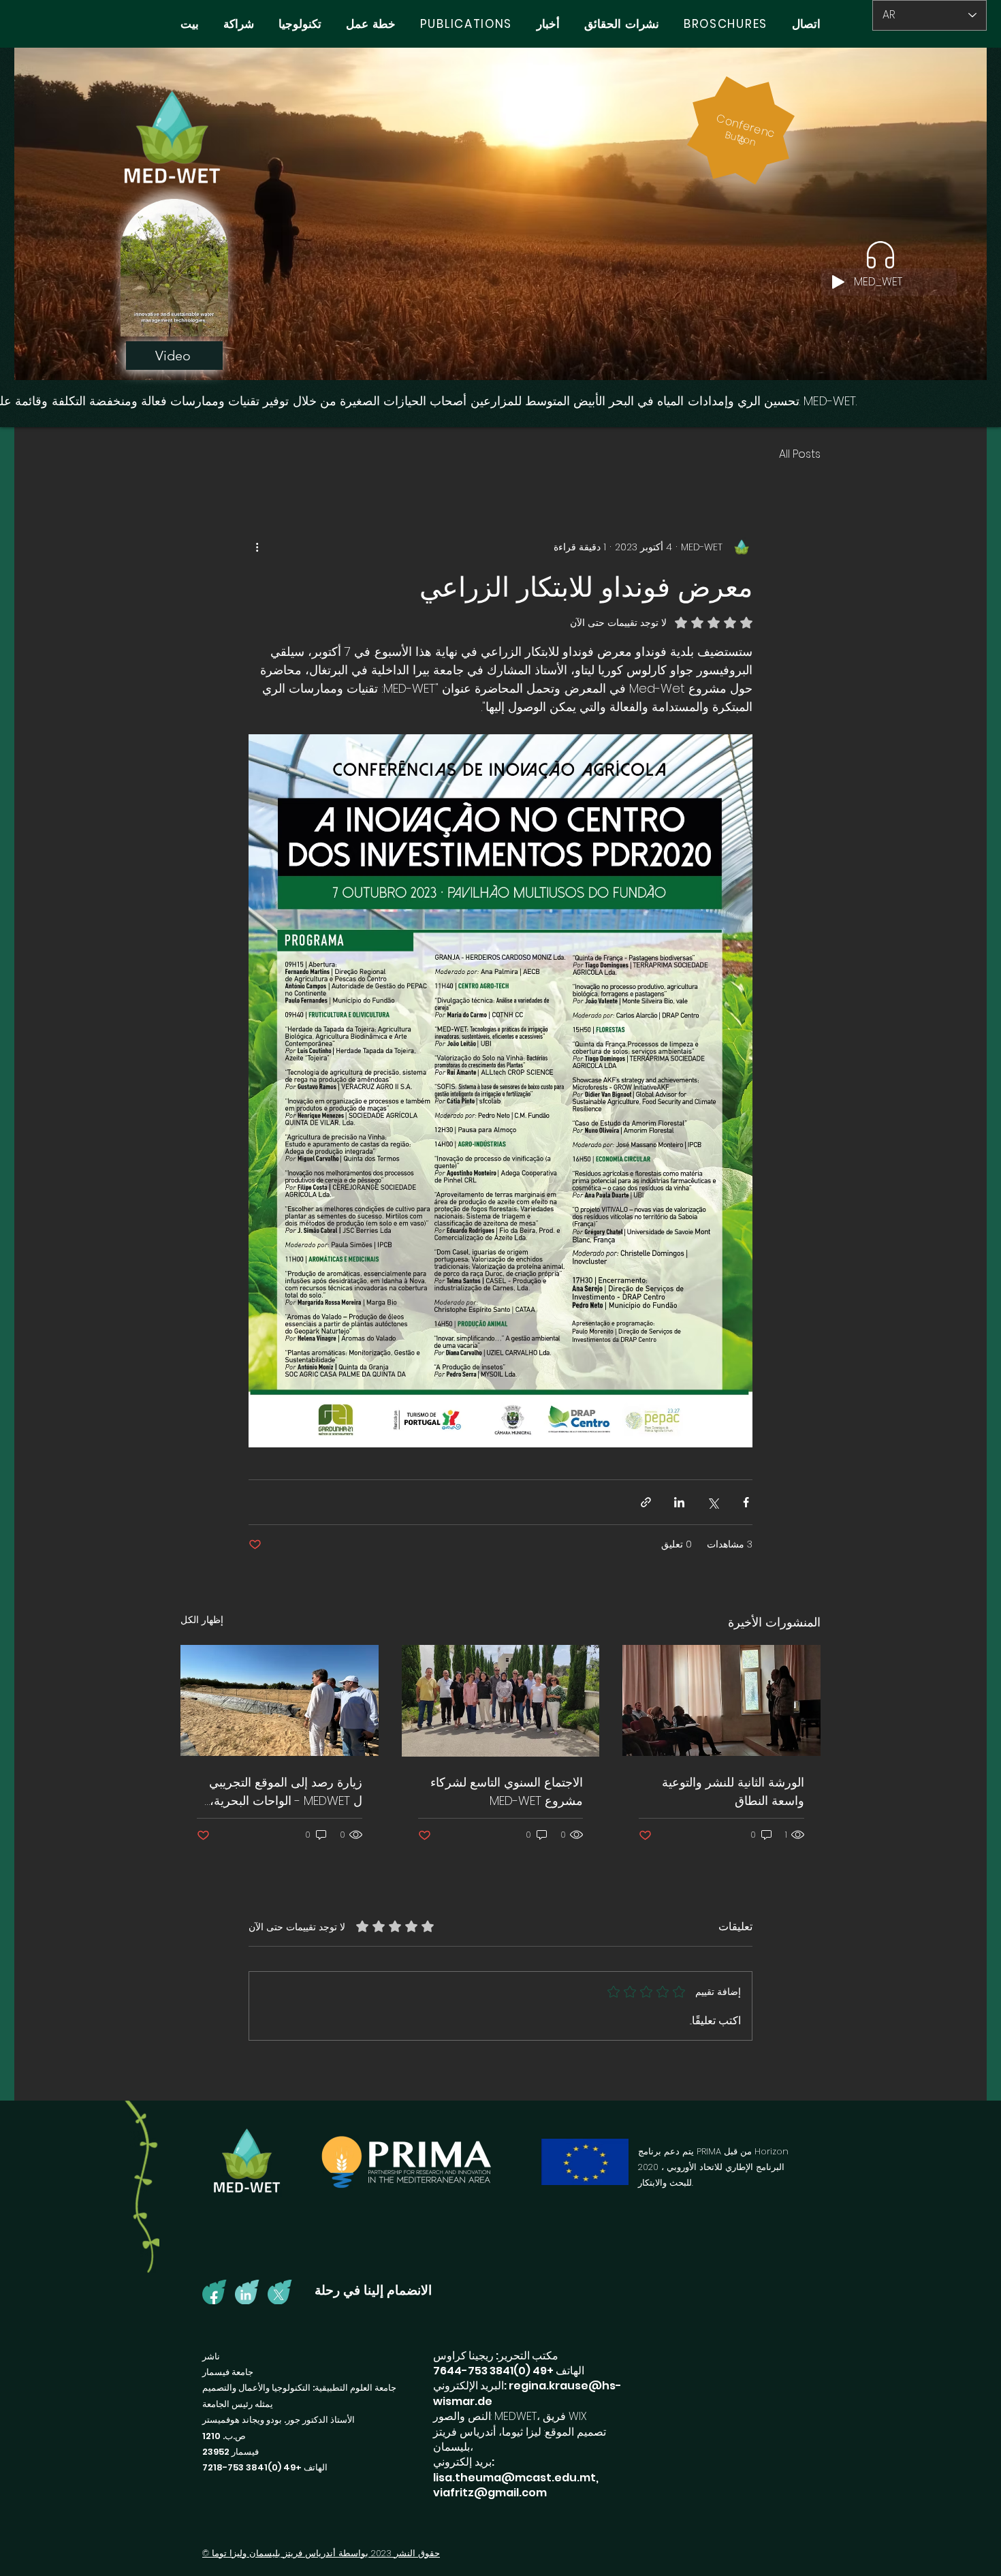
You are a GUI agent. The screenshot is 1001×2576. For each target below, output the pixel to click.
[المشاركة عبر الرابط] (646, 1502)
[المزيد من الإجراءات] (257, 547)
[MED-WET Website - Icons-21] (247, 2292)
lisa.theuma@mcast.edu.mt (514, 2478)
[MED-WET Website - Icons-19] (280, 2292)
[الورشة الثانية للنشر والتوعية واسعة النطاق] (721, 1700)
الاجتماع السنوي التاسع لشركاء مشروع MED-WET (507, 1791)
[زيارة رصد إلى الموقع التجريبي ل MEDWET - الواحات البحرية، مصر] (280, 1700)
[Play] (838, 282)
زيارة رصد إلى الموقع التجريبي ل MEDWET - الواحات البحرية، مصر (286, 1792)
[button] (211, 321)
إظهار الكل (202, 1620)
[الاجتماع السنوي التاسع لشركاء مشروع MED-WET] (501, 1701)
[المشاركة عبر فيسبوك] (746, 1502)
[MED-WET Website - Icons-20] (214, 2292)
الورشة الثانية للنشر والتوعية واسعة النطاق (733, 1791)
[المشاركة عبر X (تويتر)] (713, 1502)
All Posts (800, 454)
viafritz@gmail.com (490, 2493)
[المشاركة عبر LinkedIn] (679, 1502)
